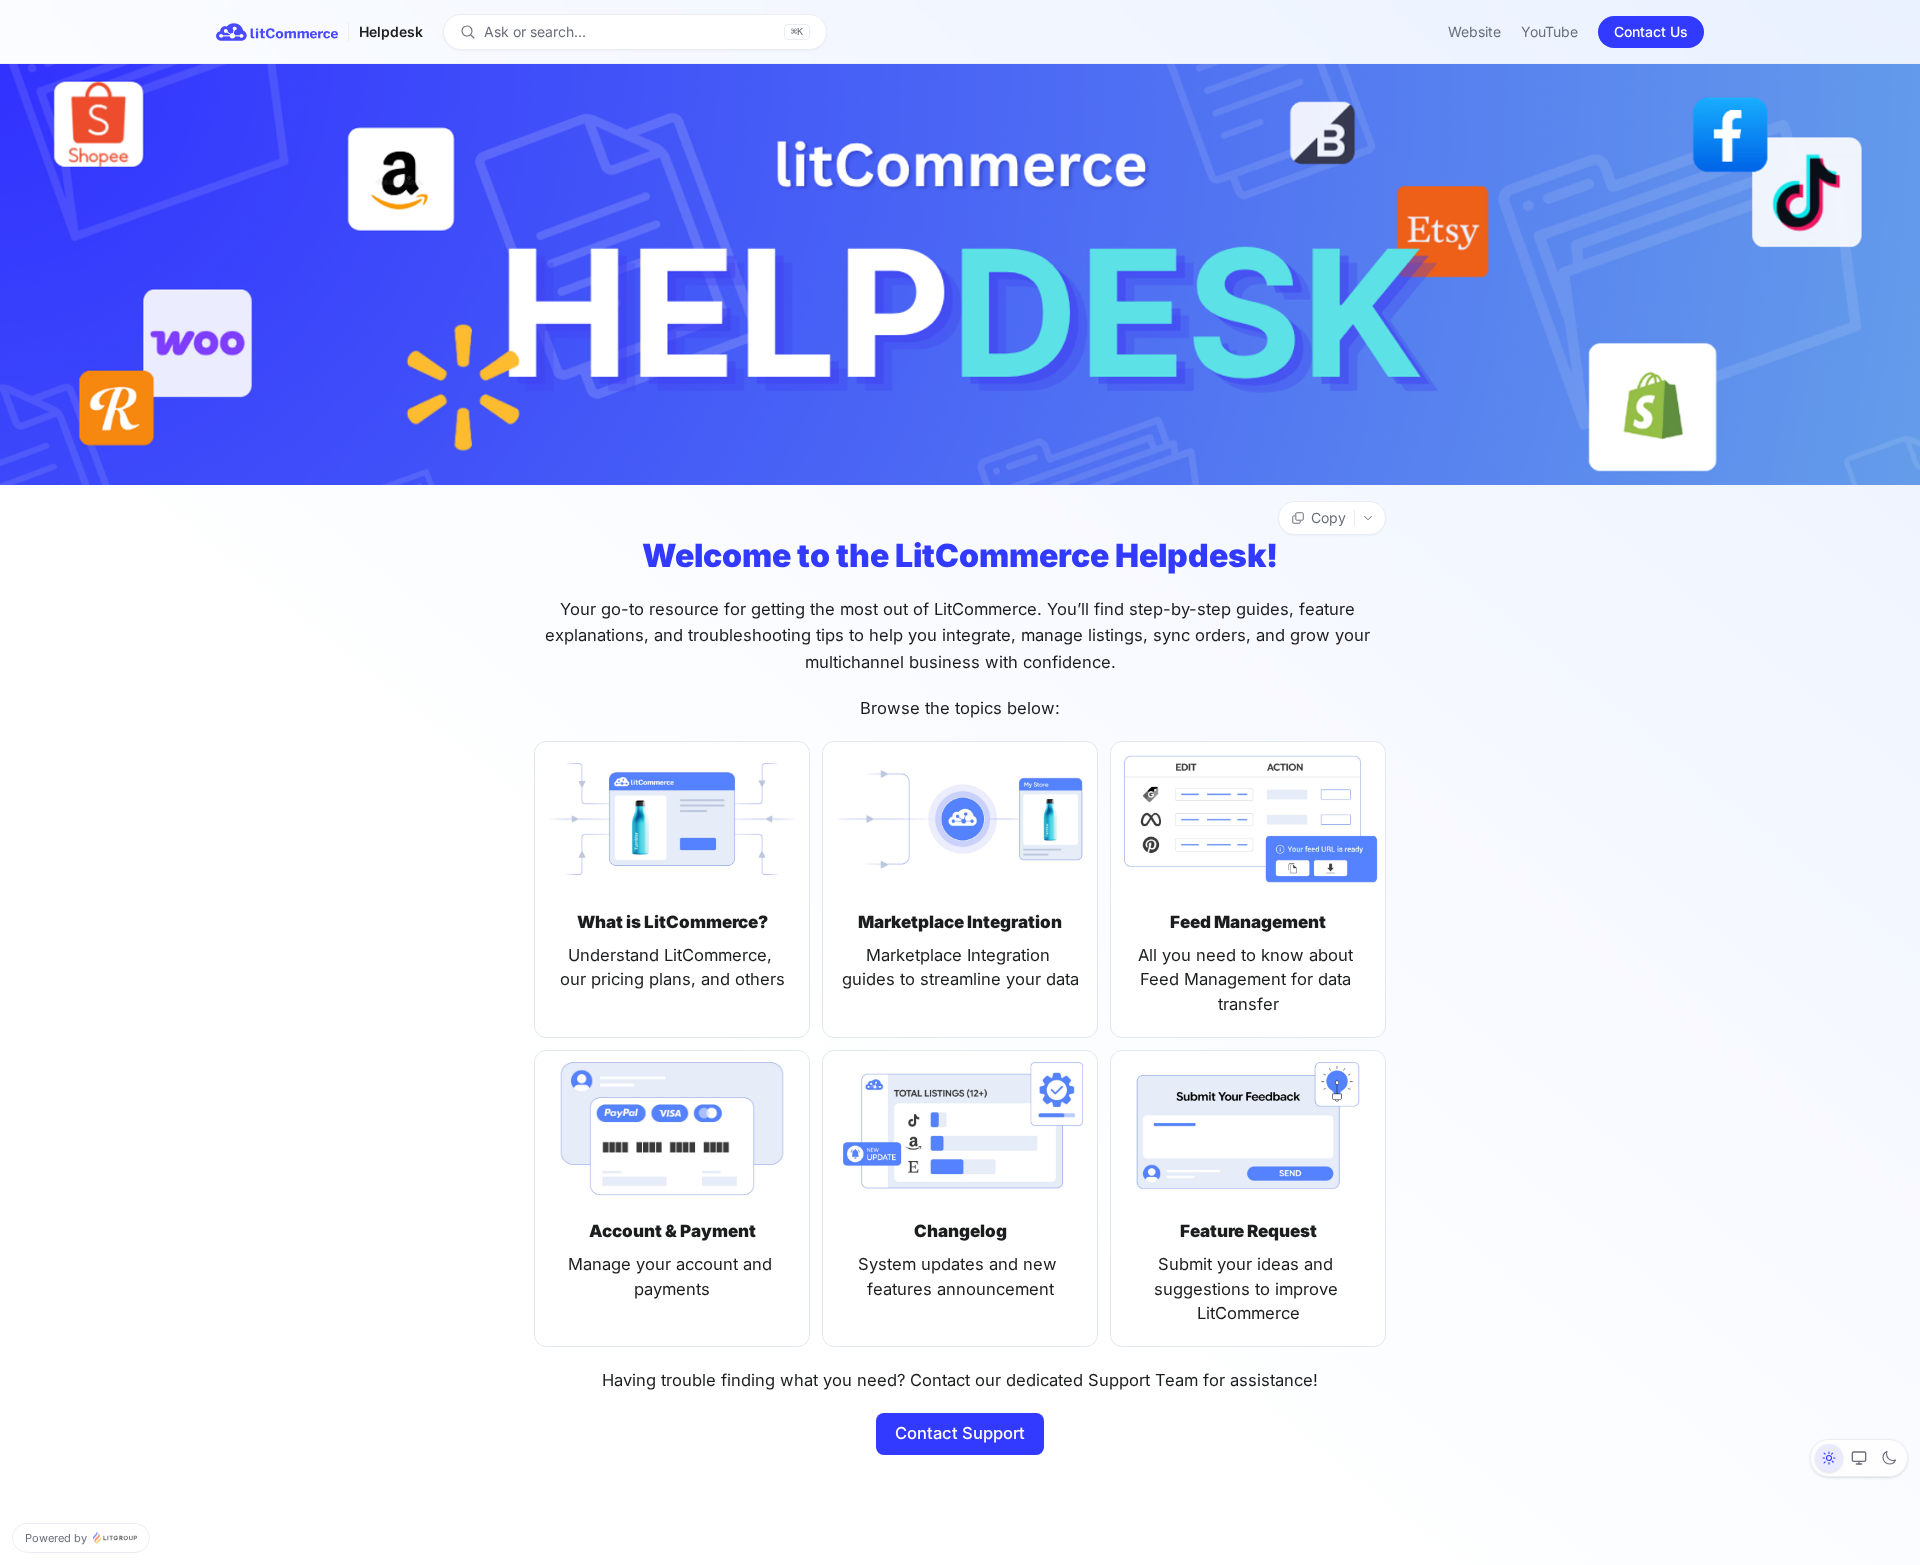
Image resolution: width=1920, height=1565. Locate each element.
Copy (1328, 517)
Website (1474, 31)
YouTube (1549, 31)
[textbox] (960, 1018)
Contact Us (1651, 31)
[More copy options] (1370, 518)
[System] (1859, 1458)
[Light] (1829, 1458)
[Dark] (1889, 1458)
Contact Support (960, 1433)
